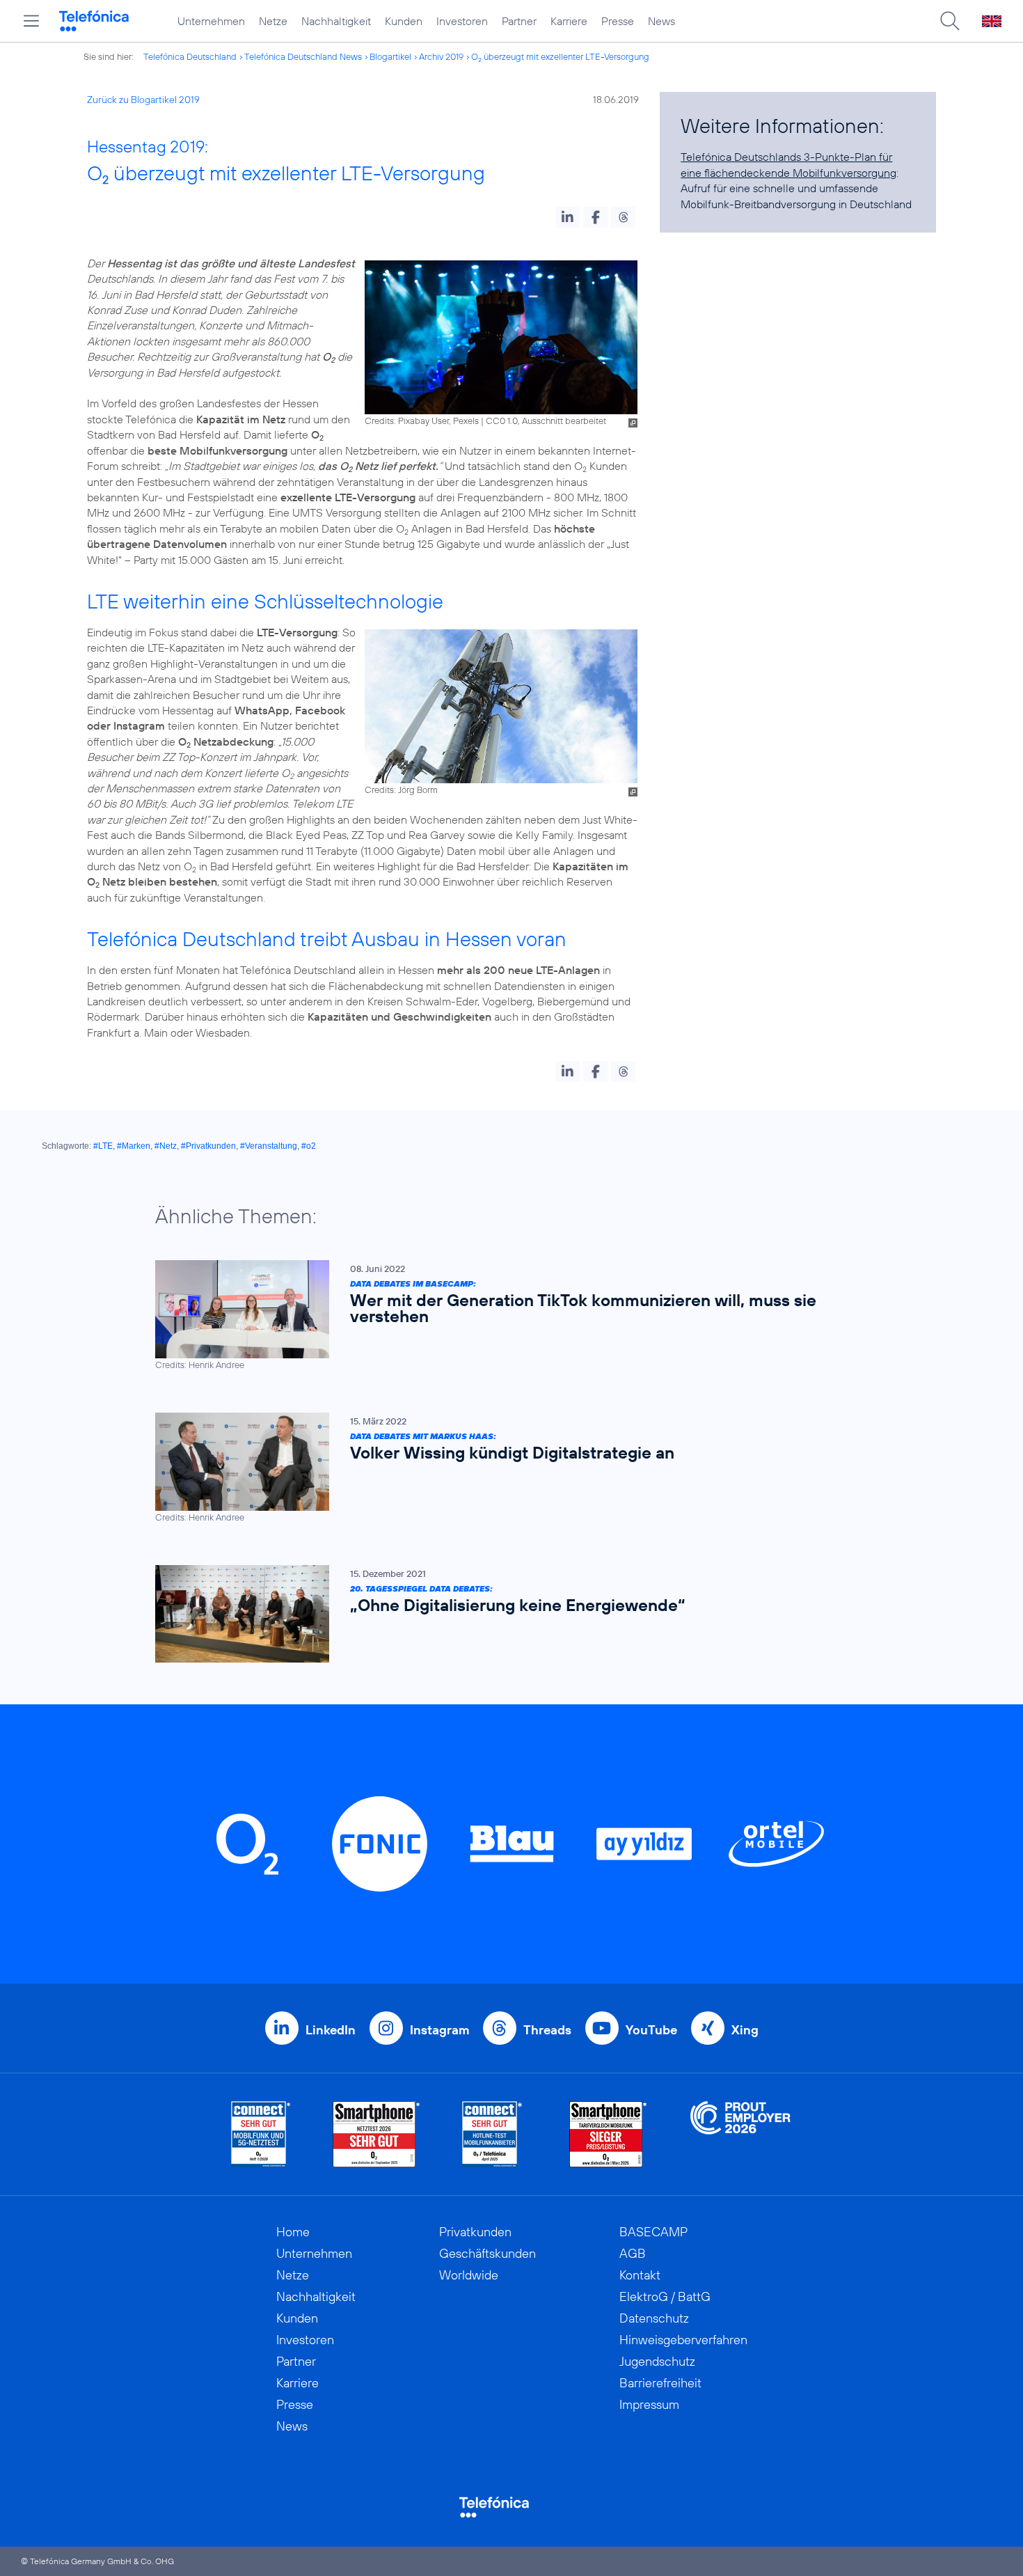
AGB (633, 2253)
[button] (568, 217)
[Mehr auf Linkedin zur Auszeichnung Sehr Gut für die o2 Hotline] (492, 2134)
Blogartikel (390, 56)
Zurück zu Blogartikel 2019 (143, 100)
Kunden (404, 21)
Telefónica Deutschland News (303, 56)
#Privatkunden (208, 1146)
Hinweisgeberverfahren (683, 2340)
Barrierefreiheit (660, 2383)
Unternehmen (211, 21)
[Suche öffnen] (950, 21)
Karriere (569, 21)
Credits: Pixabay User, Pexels (422, 421)
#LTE (103, 1146)
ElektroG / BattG (665, 2296)
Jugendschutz (657, 2361)
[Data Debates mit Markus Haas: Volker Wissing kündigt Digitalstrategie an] (505, 1468)
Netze (273, 21)
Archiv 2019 (441, 56)
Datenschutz (654, 2318)
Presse (618, 21)
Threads (547, 2030)
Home (293, 2232)
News (661, 21)
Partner (519, 21)
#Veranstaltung (269, 1146)
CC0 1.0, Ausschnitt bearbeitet (546, 421)
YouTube (651, 2030)
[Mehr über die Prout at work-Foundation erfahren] (740, 2134)
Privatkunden (475, 2232)
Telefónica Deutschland (190, 56)
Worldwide (469, 2275)
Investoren (462, 21)
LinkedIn (331, 2030)
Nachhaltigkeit (336, 21)
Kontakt (640, 2275)
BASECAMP (653, 2232)
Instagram (439, 2030)
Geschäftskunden (487, 2253)
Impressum (649, 2404)
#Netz (166, 1146)
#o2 (309, 1146)
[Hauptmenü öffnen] (31, 21)
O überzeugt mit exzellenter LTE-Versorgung (560, 56)
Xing (745, 2030)
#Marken (134, 1146)
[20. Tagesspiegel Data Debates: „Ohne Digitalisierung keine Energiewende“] (505, 1614)
